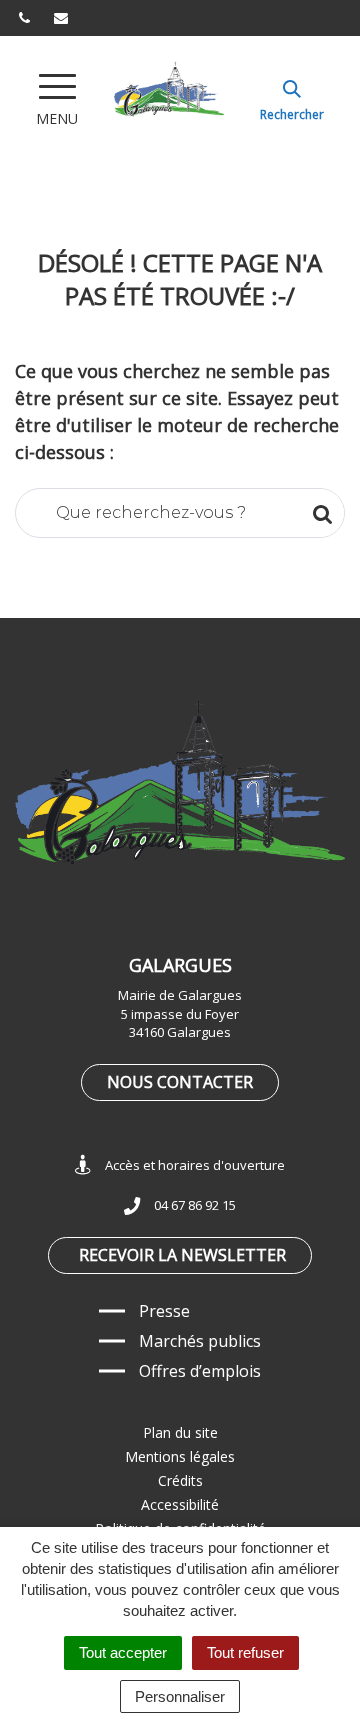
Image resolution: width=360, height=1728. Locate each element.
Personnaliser (180, 1696)
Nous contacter (180, 1082)
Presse (164, 1311)
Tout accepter (123, 1652)
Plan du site (180, 1432)
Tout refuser (245, 1652)
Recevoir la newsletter (182, 1255)
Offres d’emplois (200, 1371)
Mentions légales (180, 1456)
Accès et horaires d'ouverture (195, 1165)
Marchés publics (200, 1341)
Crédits (180, 1480)
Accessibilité (180, 1504)
